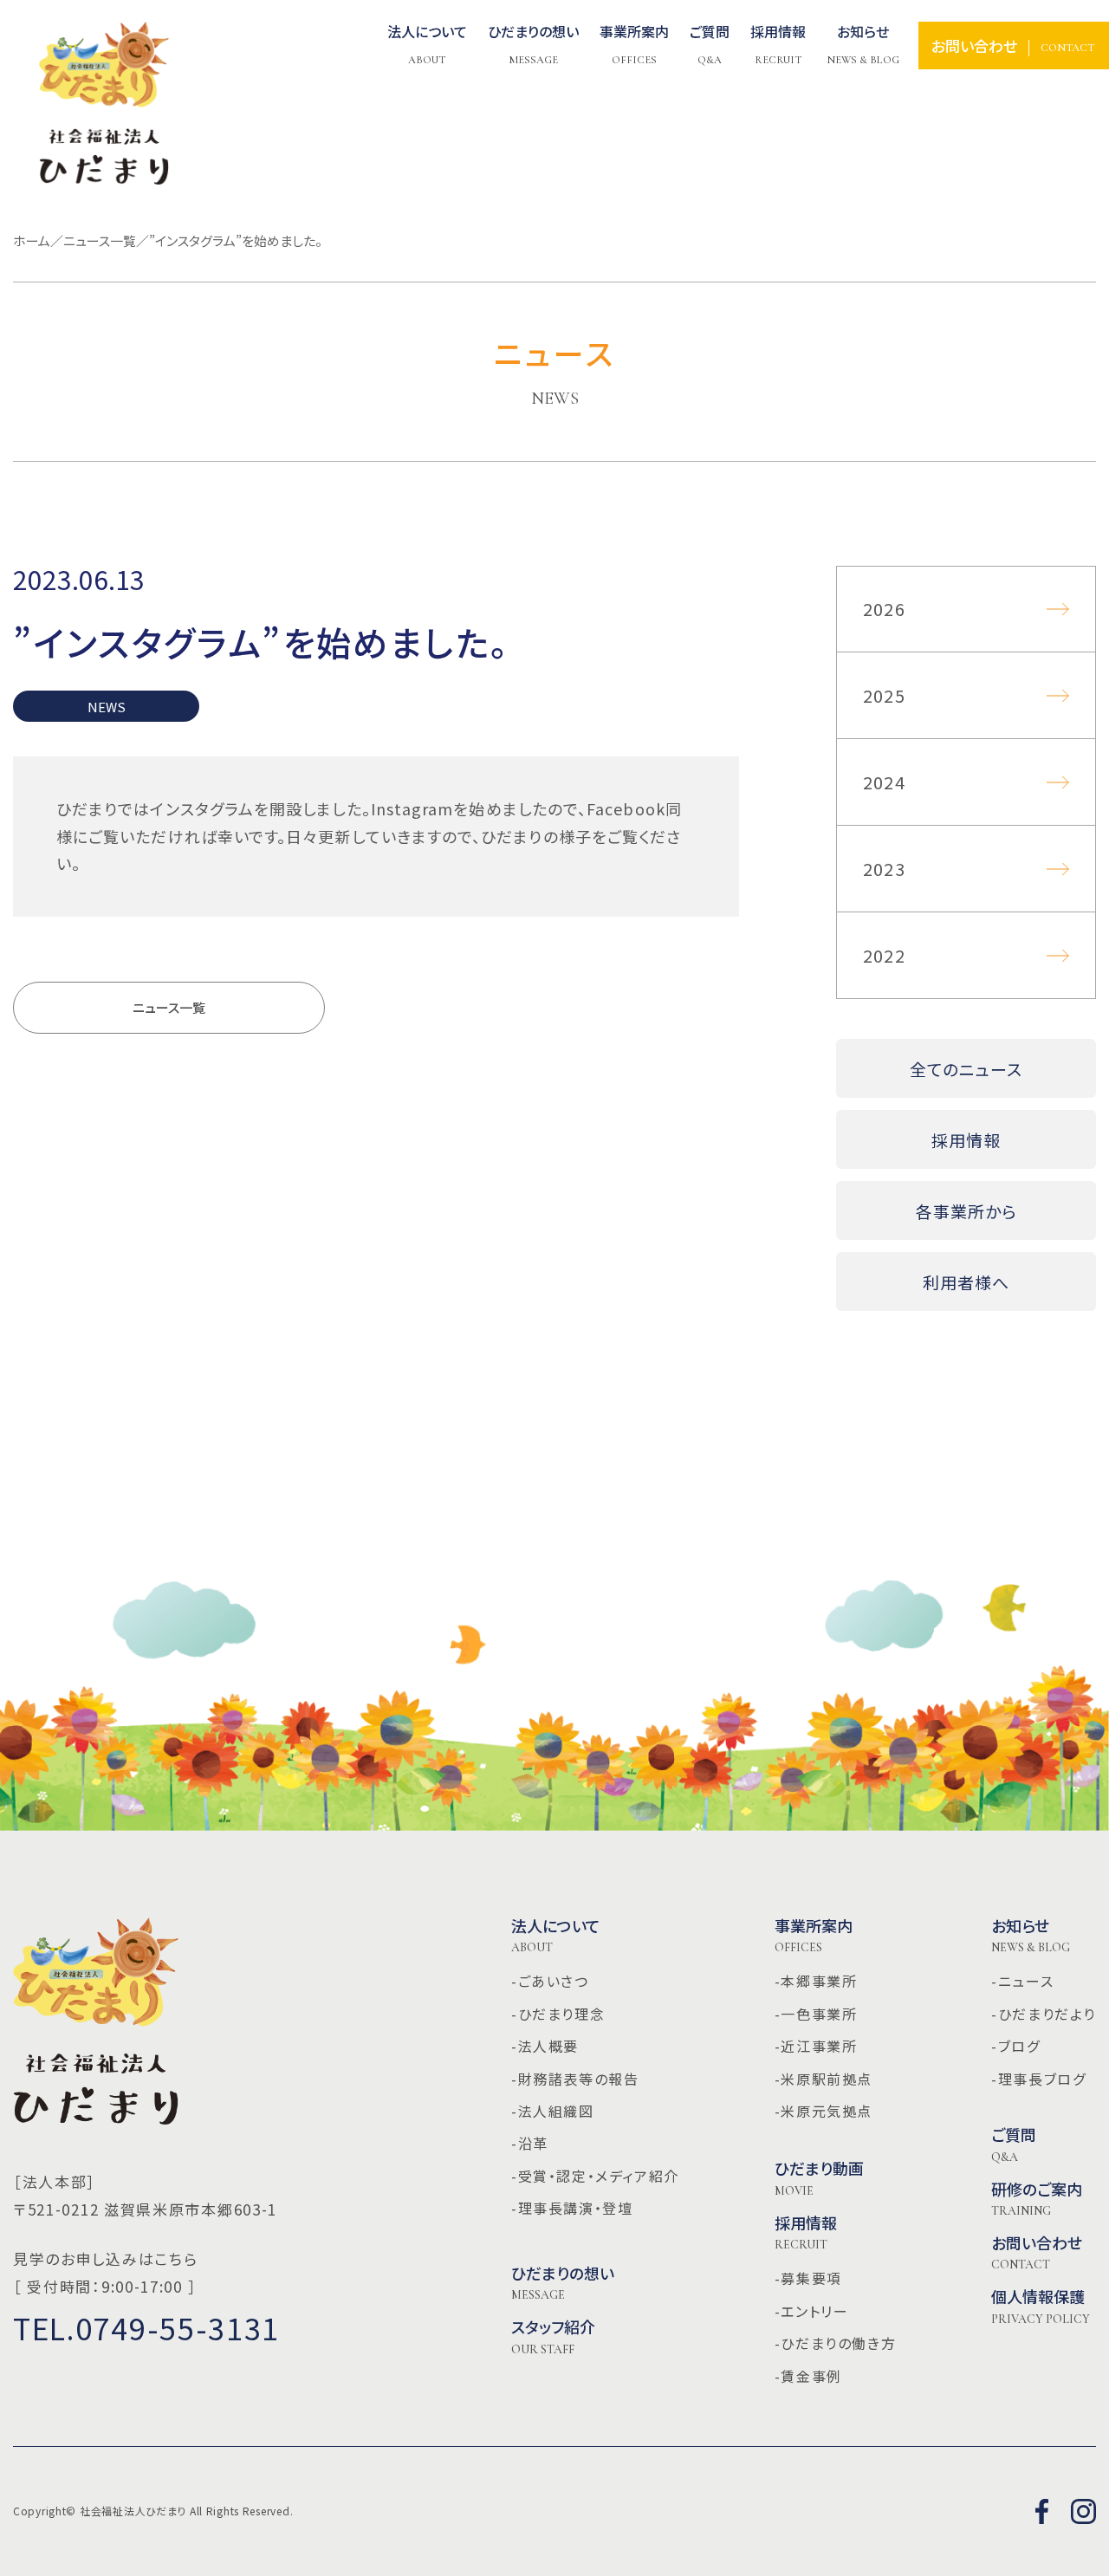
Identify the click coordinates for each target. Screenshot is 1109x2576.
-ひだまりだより (1044, 2014)
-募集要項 (808, 2278)
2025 (884, 695)
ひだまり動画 (819, 2178)
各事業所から (966, 1211)
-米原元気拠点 (824, 2111)
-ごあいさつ (550, 1981)
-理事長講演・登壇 (572, 2208)
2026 (884, 609)
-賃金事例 (808, 2376)
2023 (884, 869)
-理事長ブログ (1038, 2079)
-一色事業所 (816, 2014)
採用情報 (966, 1140)
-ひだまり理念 (558, 2014)
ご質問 (1014, 2145)
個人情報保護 (1041, 2307)
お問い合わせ (1037, 2253)
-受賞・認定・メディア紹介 (595, 2176)
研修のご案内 (1037, 2199)
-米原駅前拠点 (824, 2079)
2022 (884, 955)
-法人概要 (545, 2046)
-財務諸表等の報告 (575, 2079)
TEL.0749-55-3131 (146, 2328)
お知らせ (1031, 1936)
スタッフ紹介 (553, 2337)
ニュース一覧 (169, 1007)
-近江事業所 (816, 2046)
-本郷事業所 (816, 1981)
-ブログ (1015, 2046)
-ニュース (1022, 1981)
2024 (884, 782)
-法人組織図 (553, 2111)
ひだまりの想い (563, 2283)
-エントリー (812, 2311)
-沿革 (530, 2143)
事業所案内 (814, 1936)
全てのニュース (966, 1069)
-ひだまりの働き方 (835, 2343)
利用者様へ (966, 1282)
